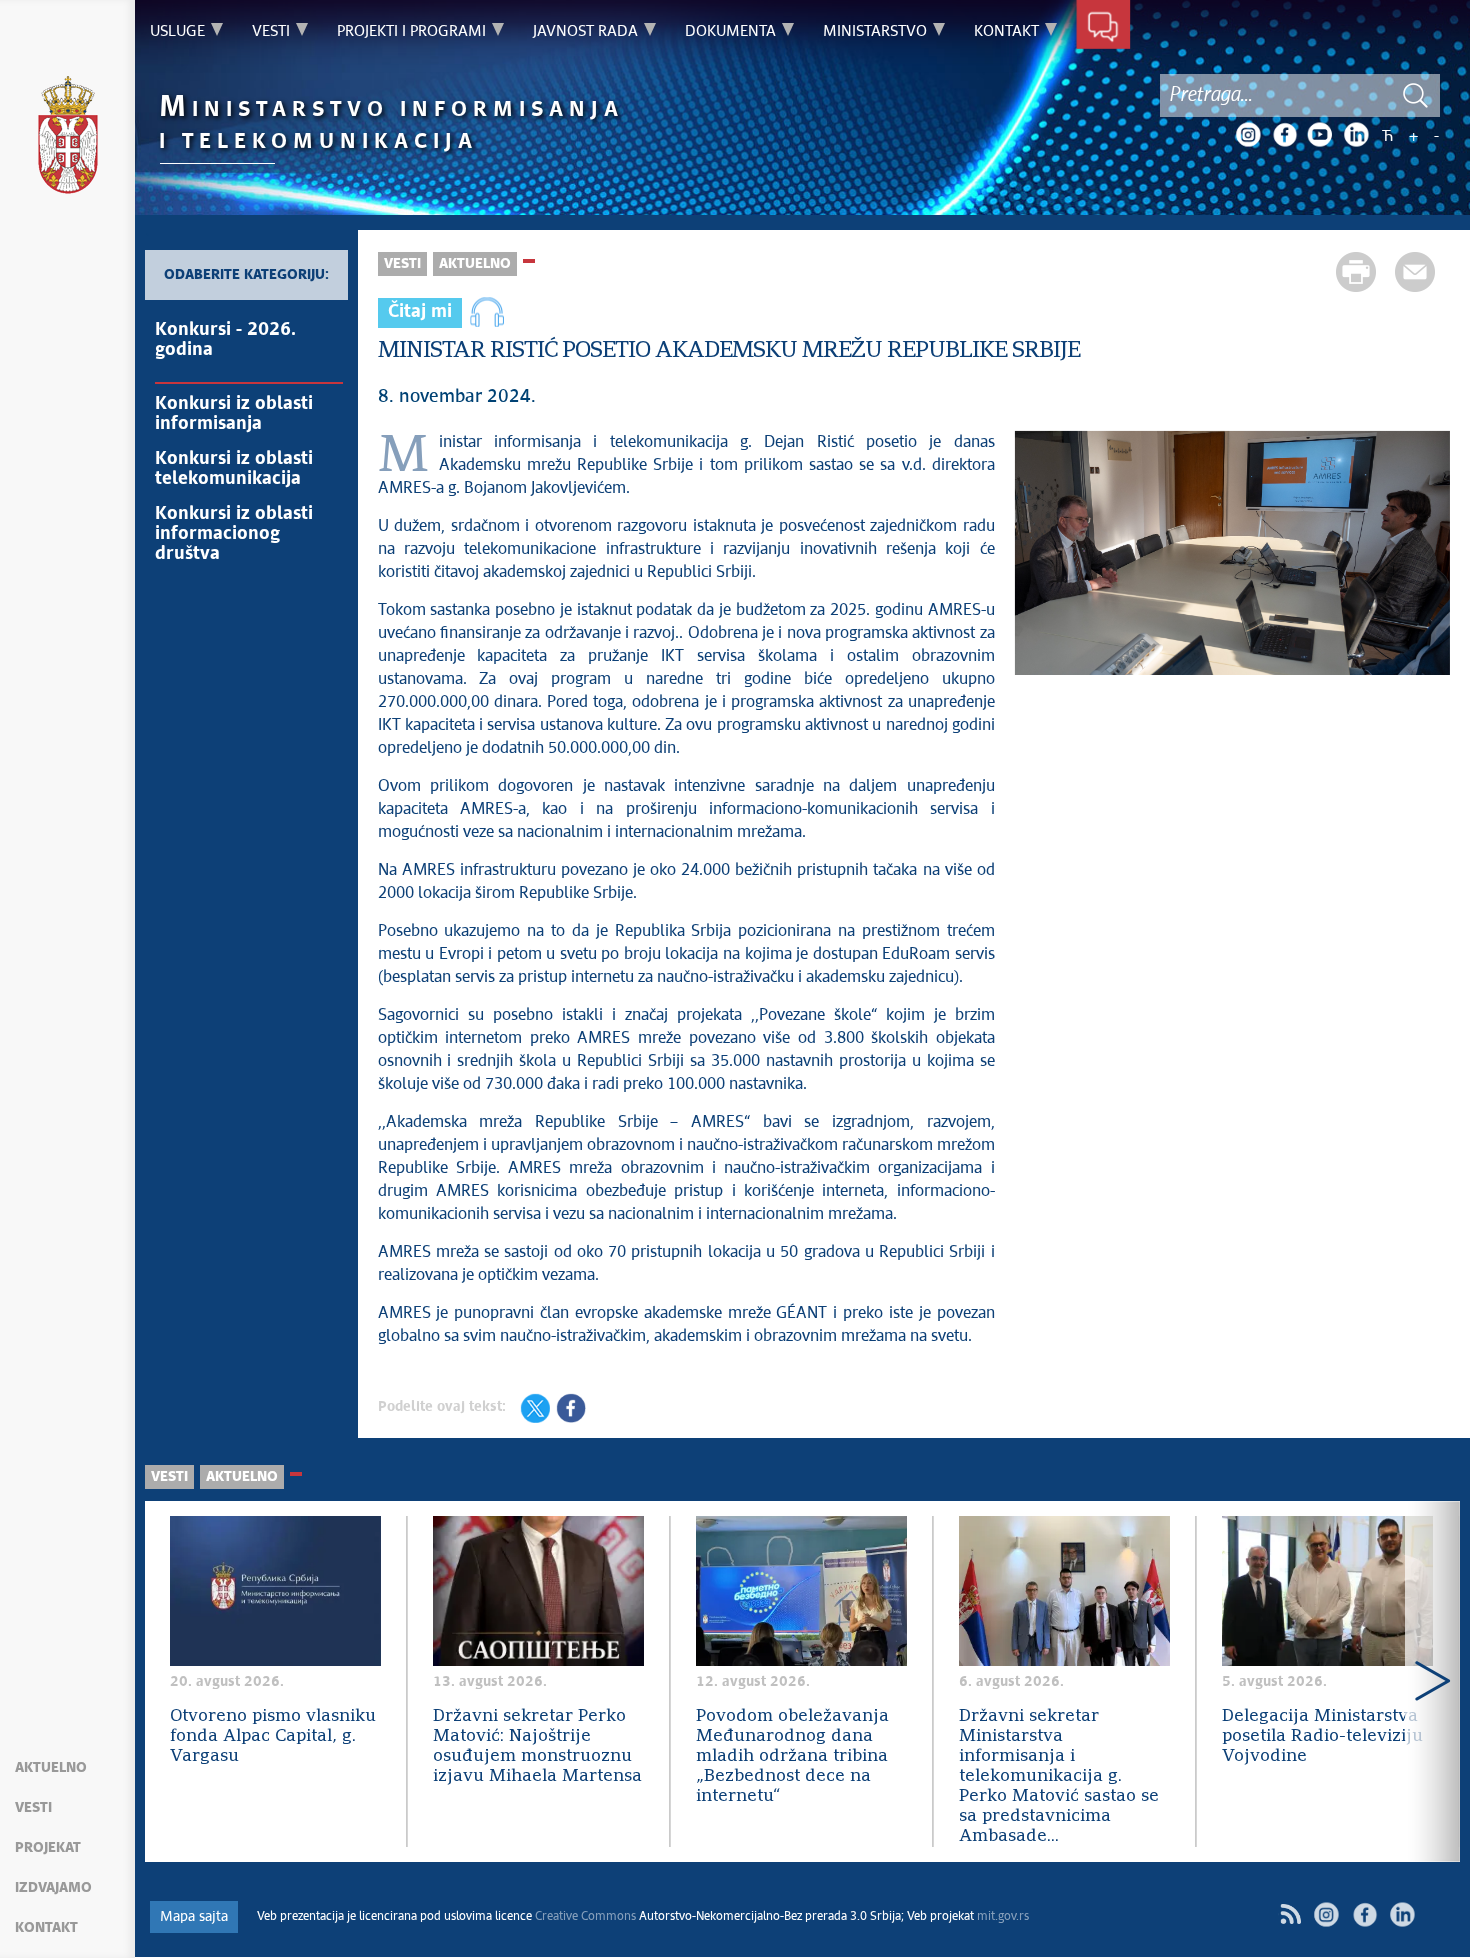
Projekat (48, 1848)
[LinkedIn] (1356, 135)
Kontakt (46, 1928)
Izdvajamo (53, 1888)
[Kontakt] (1103, 28)
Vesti (33, 1808)
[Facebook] (1284, 135)
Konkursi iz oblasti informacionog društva (234, 534)
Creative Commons (585, 1917)
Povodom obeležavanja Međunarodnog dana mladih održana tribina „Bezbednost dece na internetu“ (792, 1756)
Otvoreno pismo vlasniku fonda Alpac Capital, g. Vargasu (273, 1736)
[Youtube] (1320, 135)
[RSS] (1290, 1914)
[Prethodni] (172, 1681)
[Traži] (1415, 95)
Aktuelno (51, 1768)
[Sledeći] (1432, 1681)
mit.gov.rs (1003, 1917)
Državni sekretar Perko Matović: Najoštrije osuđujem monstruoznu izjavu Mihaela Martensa (537, 1746)
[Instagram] (1248, 135)
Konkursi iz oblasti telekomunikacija (234, 469)
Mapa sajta (194, 1917)
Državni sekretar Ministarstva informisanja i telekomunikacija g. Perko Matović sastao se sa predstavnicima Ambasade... (1059, 1776)
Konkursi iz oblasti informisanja (234, 414)
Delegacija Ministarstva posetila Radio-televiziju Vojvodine (1322, 1736)
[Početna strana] (68, 138)
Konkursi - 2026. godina (225, 340)
